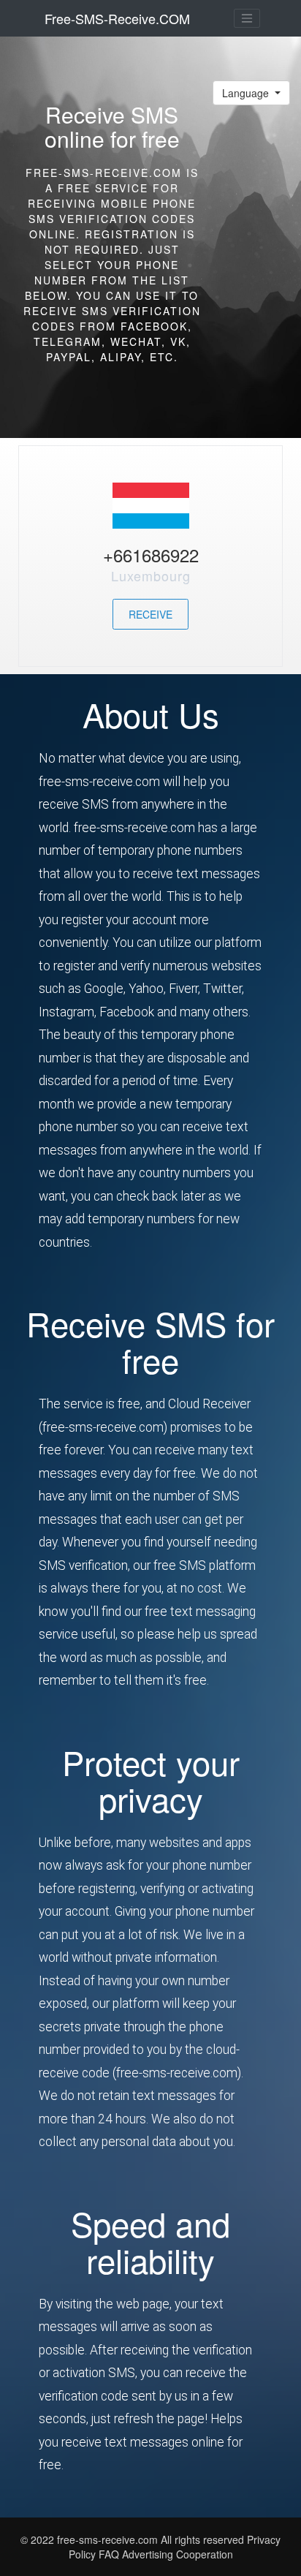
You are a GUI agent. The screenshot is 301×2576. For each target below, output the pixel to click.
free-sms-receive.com (109, 2539)
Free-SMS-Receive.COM (117, 18)
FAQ (110, 2554)
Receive (150, 614)
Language (247, 93)
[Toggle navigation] (247, 18)
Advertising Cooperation (178, 2554)
